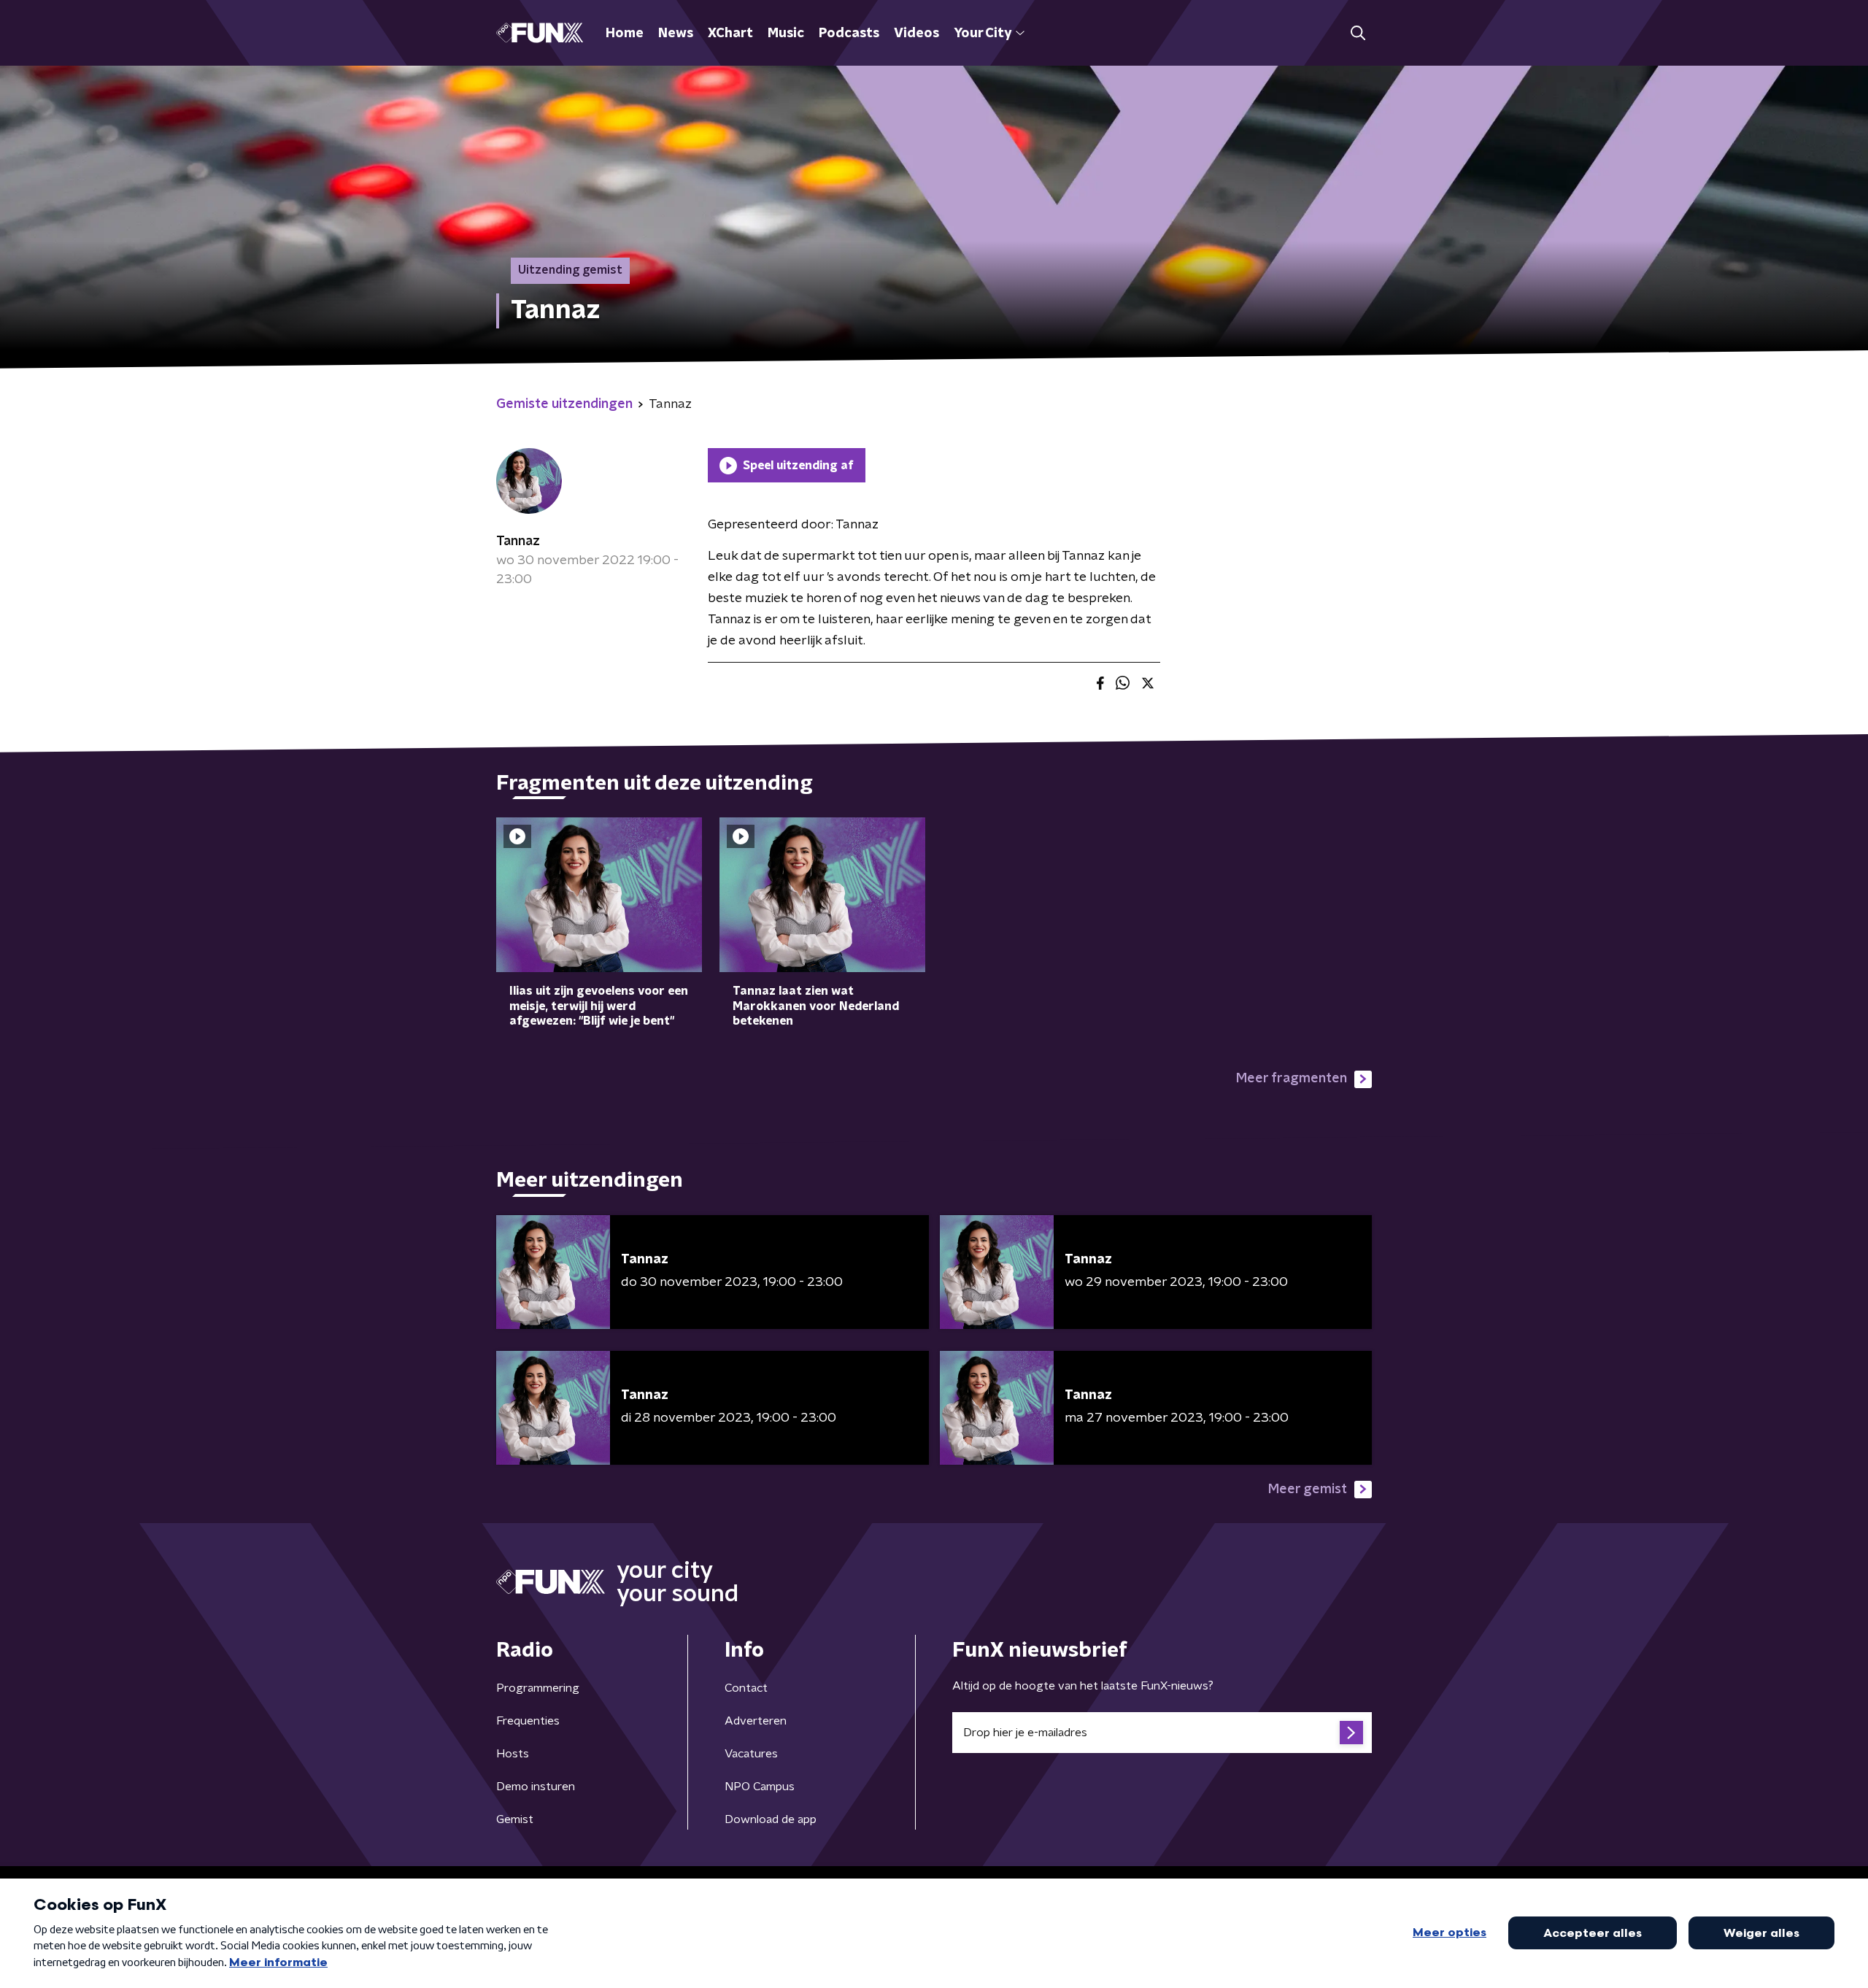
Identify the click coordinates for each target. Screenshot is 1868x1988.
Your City (983, 34)
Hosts (513, 1754)
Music (786, 34)
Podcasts (849, 34)
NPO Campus (760, 1787)
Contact (746, 1688)
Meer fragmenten (1292, 1079)
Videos (916, 34)
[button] (1358, 33)
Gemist (515, 1819)
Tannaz (518, 542)
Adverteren (756, 1721)
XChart (730, 34)
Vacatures (751, 1754)
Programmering (538, 1688)
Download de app (771, 1819)
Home (625, 34)
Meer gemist (1308, 1490)
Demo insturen (536, 1787)
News (676, 34)
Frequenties (528, 1721)
